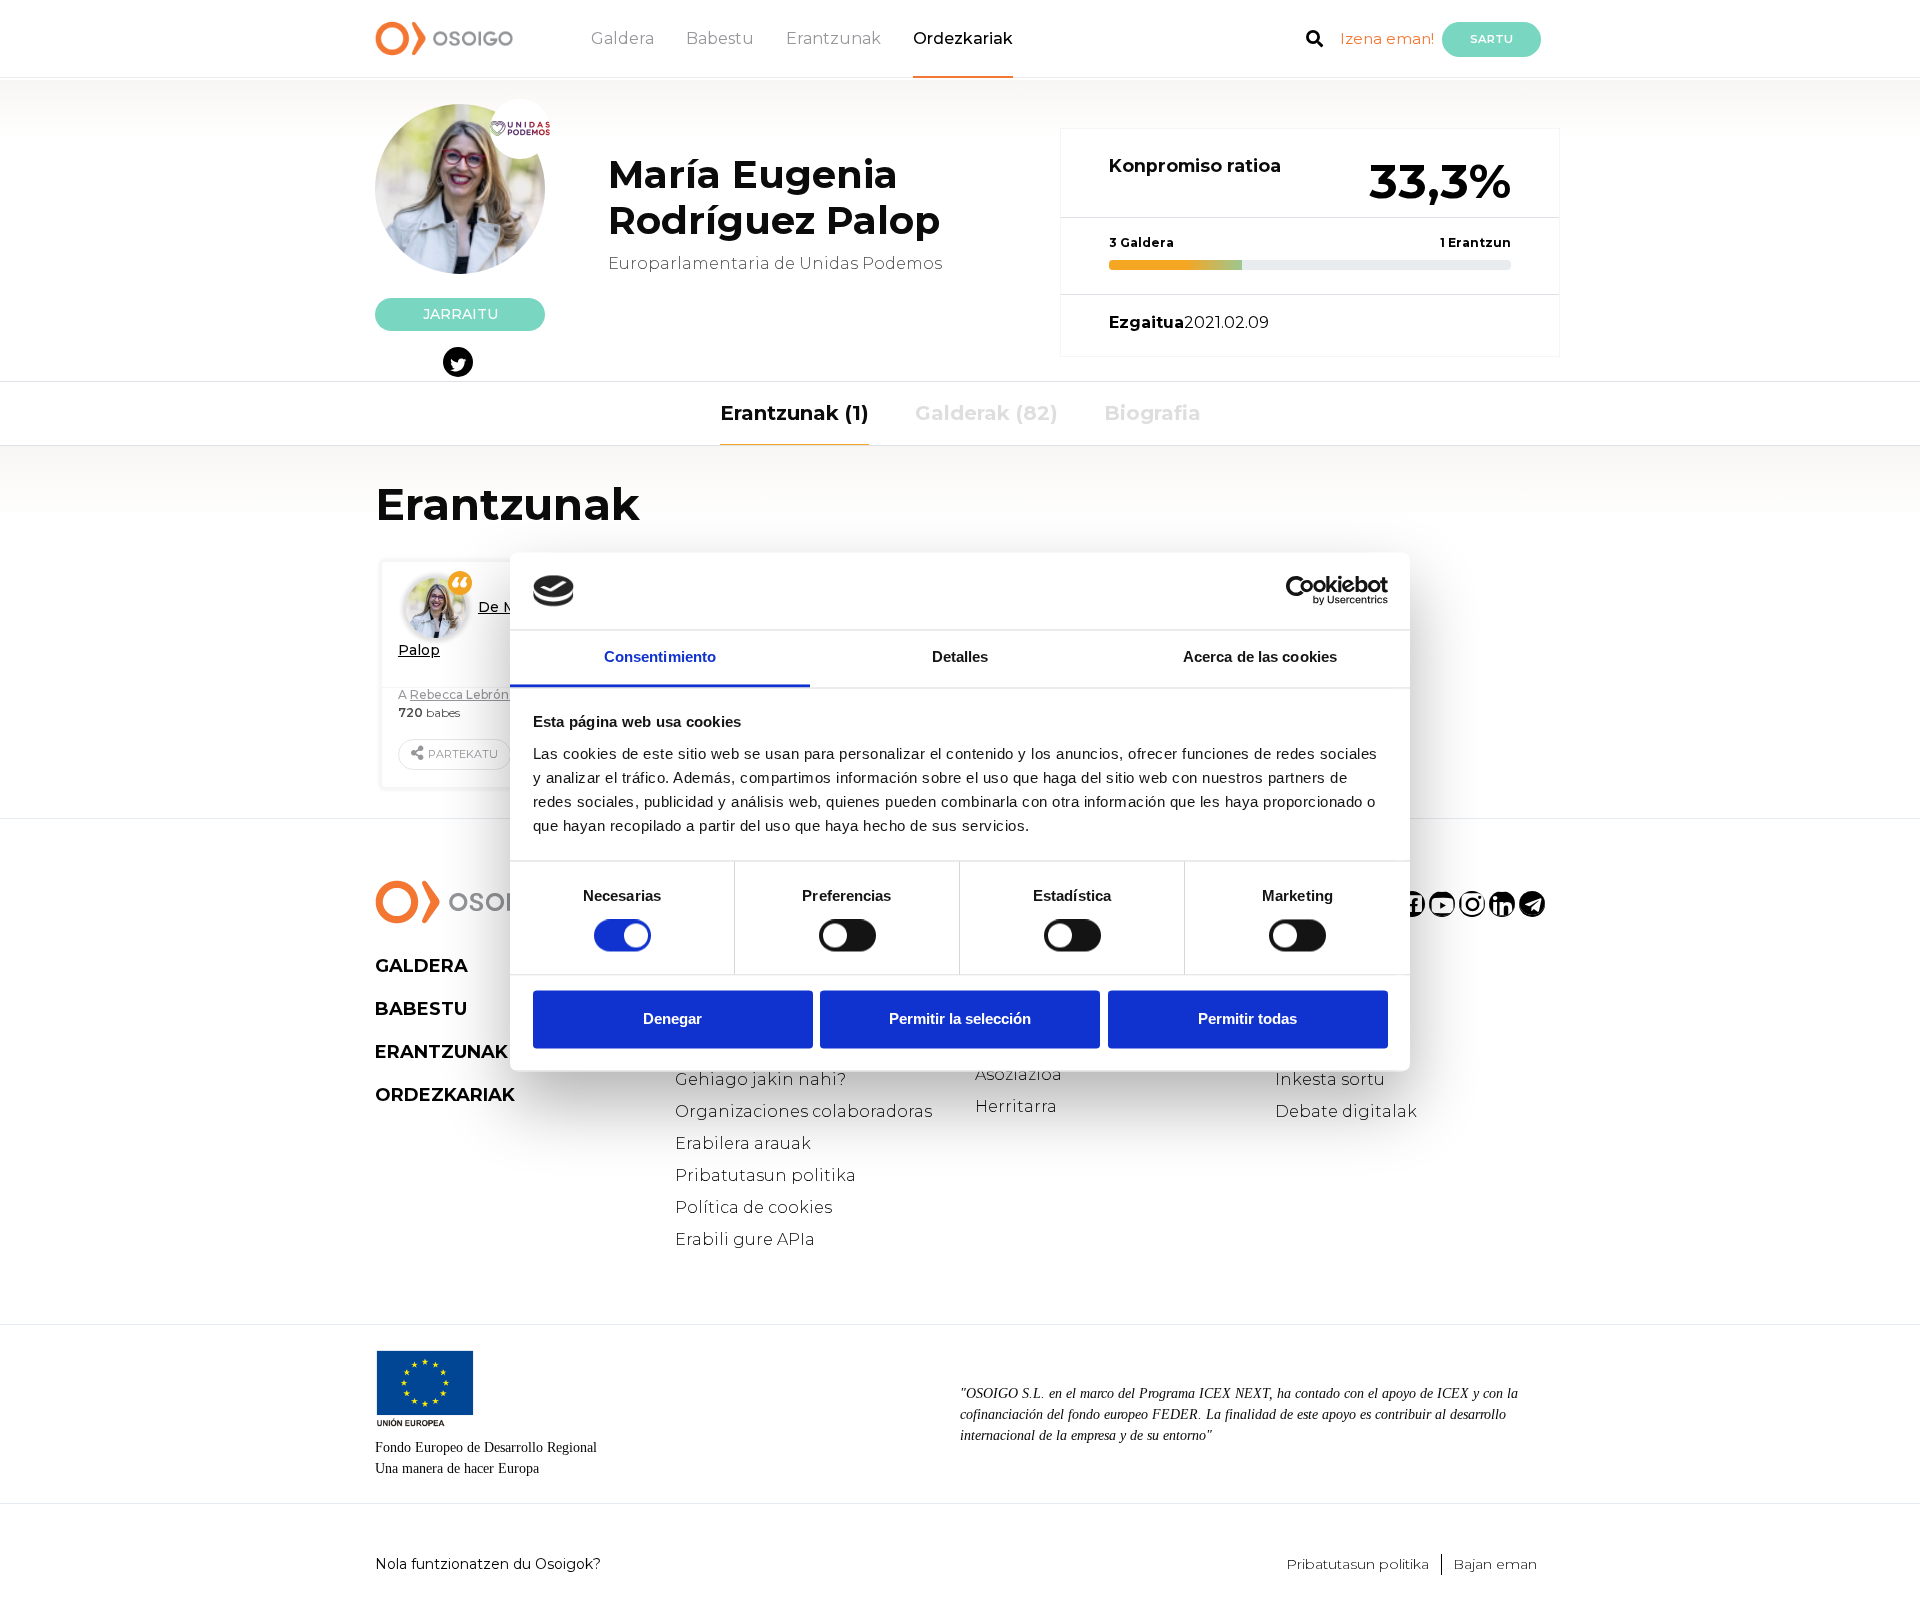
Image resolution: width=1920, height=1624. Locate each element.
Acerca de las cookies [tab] (1260, 656)
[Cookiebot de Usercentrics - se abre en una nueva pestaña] (1300, 591)
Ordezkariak (963, 38)
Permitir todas (1247, 1018)
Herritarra (1016, 1106)
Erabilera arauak (743, 1143)
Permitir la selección (960, 1018)
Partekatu (463, 754)
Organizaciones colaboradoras (803, 1111)
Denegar (672, 1018)
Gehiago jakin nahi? (760, 1079)
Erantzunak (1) (794, 413)
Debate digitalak (1346, 1111)
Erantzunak (833, 38)
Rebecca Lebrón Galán (478, 694)
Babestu (720, 38)
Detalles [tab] (960, 656)
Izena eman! (1387, 38)
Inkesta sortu (1330, 1079)
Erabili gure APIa (745, 1239)
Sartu (1491, 39)
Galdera (622, 38)
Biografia (1152, 413)
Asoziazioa (1018, 1074)
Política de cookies (753, 1207)
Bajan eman (1495, 1564)
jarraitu (460, 314)
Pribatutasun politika (765, 1175)
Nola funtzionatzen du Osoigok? (488, 1564)
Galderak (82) (986, 413)
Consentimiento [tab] (660, 656)
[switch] (847, 936)
